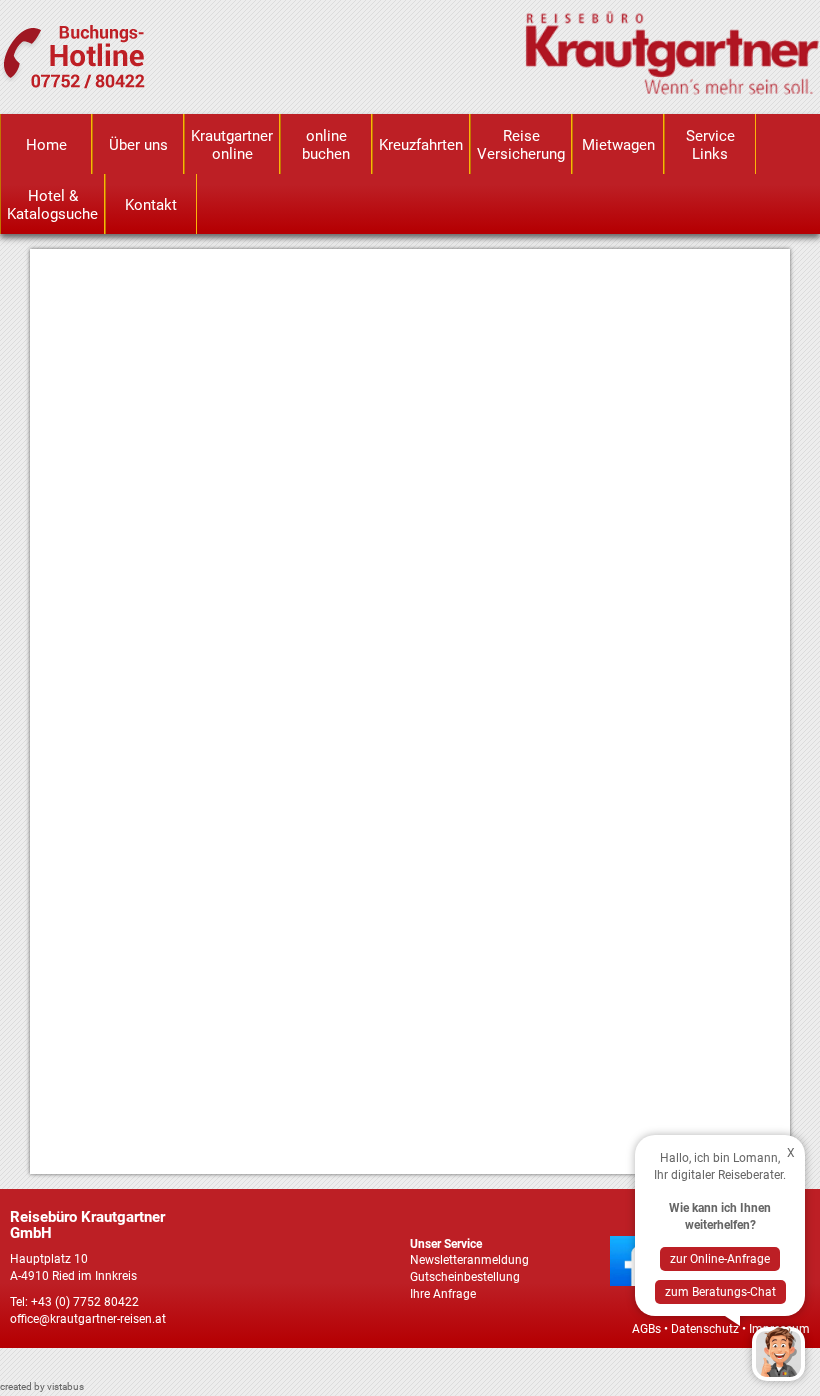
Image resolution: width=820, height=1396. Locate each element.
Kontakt (151, 205)
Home (46, 145)
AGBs (646, 1329)
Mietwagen (618, 145)
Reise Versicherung (521, 145)
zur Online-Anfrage (720, 1259)
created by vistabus (42, 1386)
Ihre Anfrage (443, 1294)
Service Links (710, 145)
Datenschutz (705, 1329)
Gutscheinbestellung (465, 1277)
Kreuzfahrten (421, 145)
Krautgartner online (232, 145)
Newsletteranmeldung (469, 1260)
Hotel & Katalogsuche (52, 205)
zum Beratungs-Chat (720, 1292)
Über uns (138, 145)
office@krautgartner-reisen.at (88, 1319)
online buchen (326, 145)
